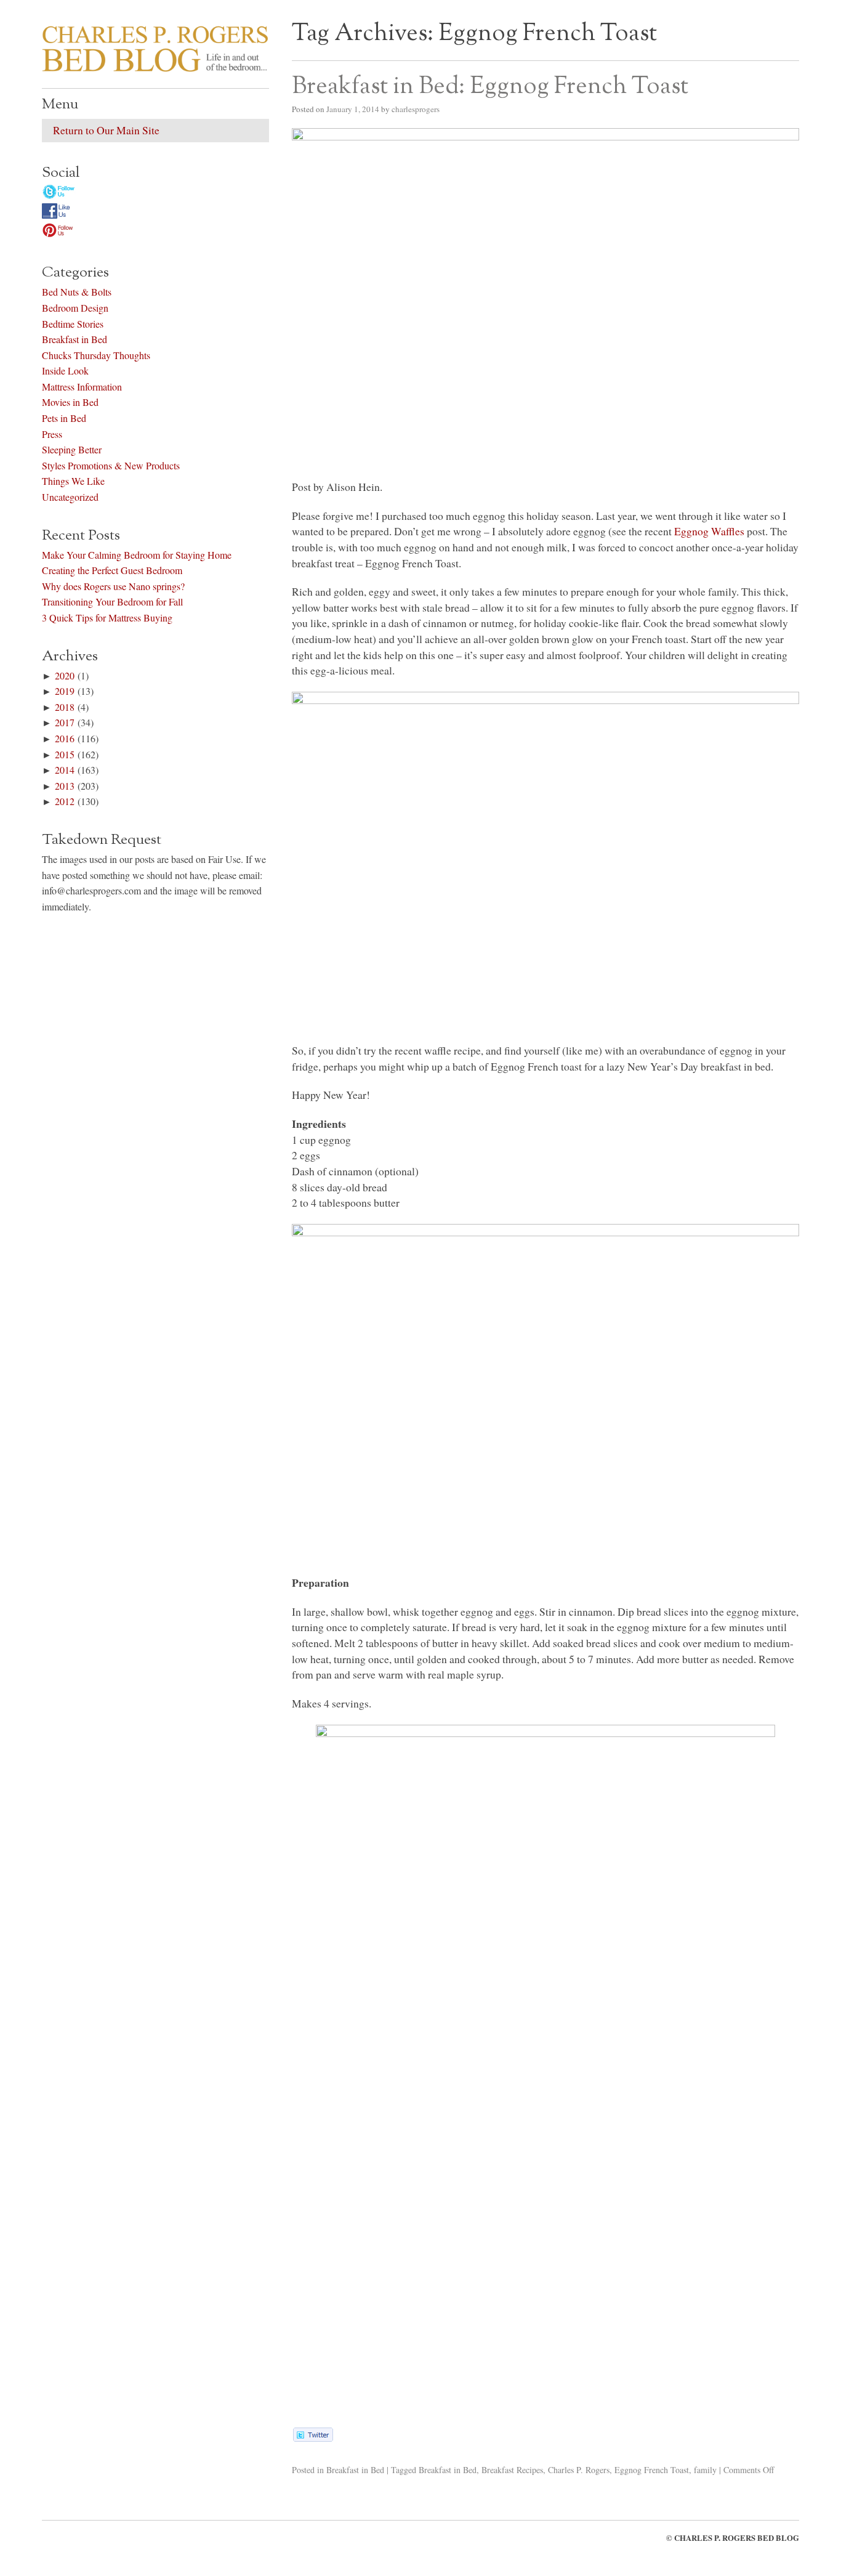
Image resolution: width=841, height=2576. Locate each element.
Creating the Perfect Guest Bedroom (112, 570)
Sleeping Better (72, 449)
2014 (65, 770)
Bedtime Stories (73, 324)
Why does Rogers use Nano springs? (113, 586)
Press (52, 434)
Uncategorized (70, 497)
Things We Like (73, 481)
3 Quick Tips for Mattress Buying (107, 618)
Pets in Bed (64, 418)
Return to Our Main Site (106, 130)
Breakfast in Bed (355, 2470)
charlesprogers (416, 109)
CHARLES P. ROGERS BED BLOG (737, 2538)
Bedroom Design (75, 308)
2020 (65, 675)
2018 (65, 707)
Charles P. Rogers (579, 2470)
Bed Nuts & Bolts (77, 292)
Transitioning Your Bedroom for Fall (112, 601)
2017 (65, 722)
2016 (65, 738)
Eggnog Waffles (709, 531)
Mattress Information (82, 387)
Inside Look (65, 371)
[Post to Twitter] (312, 2437)
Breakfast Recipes (512, 2470)
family (705, 2470)
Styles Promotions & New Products (111, 465)
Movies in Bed (70, 402)
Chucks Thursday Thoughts (96, 355)
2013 (65, 786)
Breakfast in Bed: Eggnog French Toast (490, 87)
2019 (65, 691)
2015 (65, 754)
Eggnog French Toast (652, 2470)
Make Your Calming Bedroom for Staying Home (137, 555)
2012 (65, 801)
